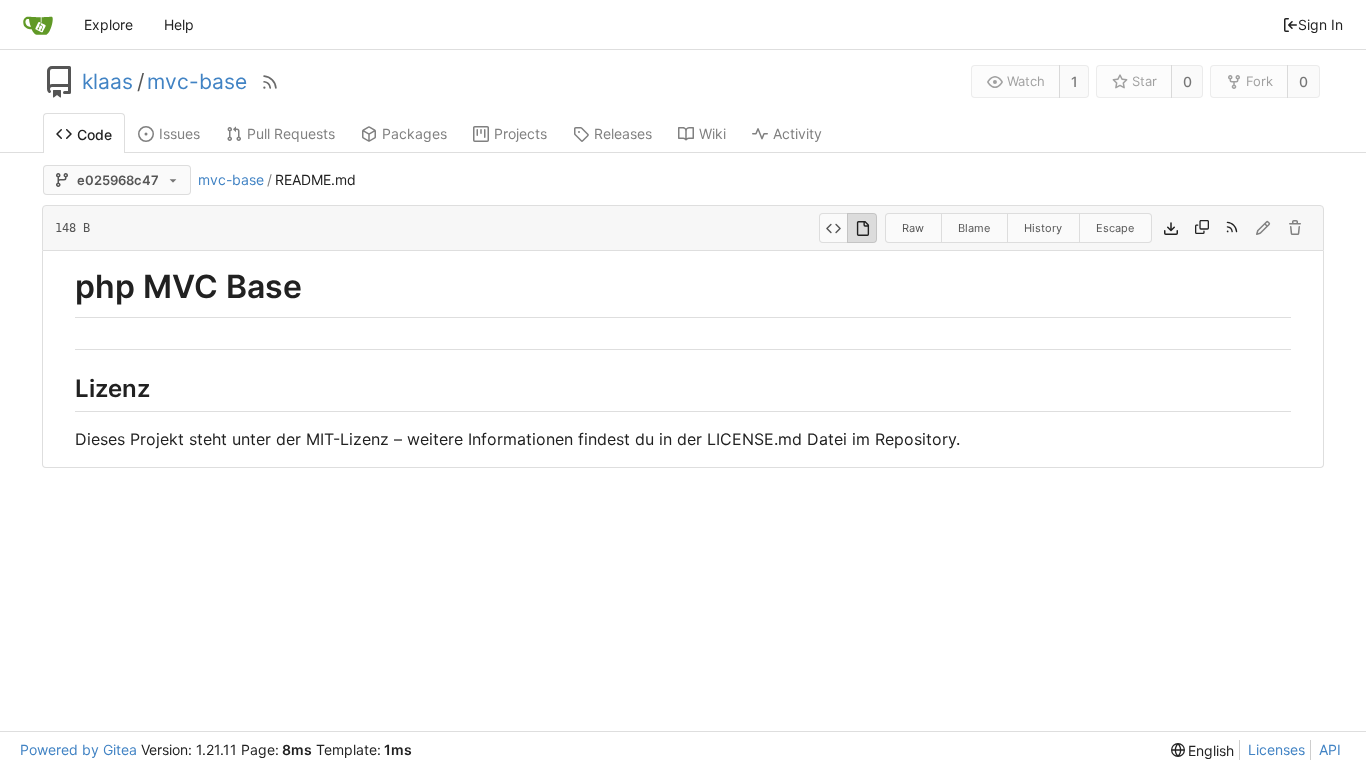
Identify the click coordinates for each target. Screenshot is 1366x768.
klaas (107, 82)
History (1043, 228)
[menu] (1203, 750)
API (1330, 749)
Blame (974, 228)
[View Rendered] (862, 228)
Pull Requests (291, 133)
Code (94, 134)
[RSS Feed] (270, 82)
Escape (1115, 228)
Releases (623, 133)
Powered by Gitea (78, 749)
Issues (179, 133)
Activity (797, 133)
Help (179, 24)
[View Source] (833, 228)
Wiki (712, 133)
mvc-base (197, 82)
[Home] (38, 25)
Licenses (1276, 749)
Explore (108, 24)
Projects (520, 133)
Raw (913, 228)
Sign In (1320, 24)
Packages (414, 133)
